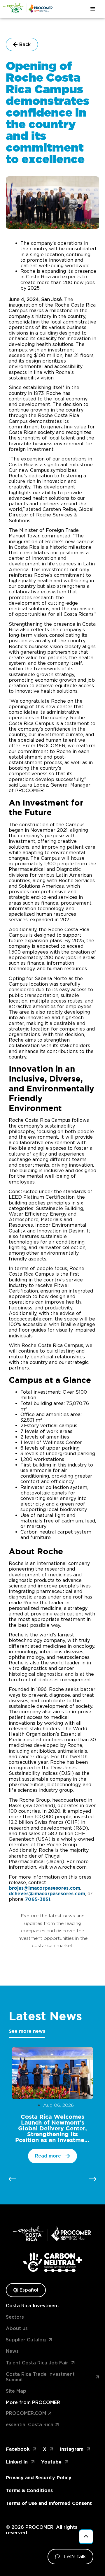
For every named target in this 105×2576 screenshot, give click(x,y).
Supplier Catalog (26, 2340)
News (12, 2351)
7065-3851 (38, 1899)
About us (17, 2328)
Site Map (16, 2391)
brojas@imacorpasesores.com (44, 1888)
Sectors (15, 2317)
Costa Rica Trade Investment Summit (40, 2377)
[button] (12, 2179)
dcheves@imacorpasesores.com (47, 1893)
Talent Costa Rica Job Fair (37, 2363)
